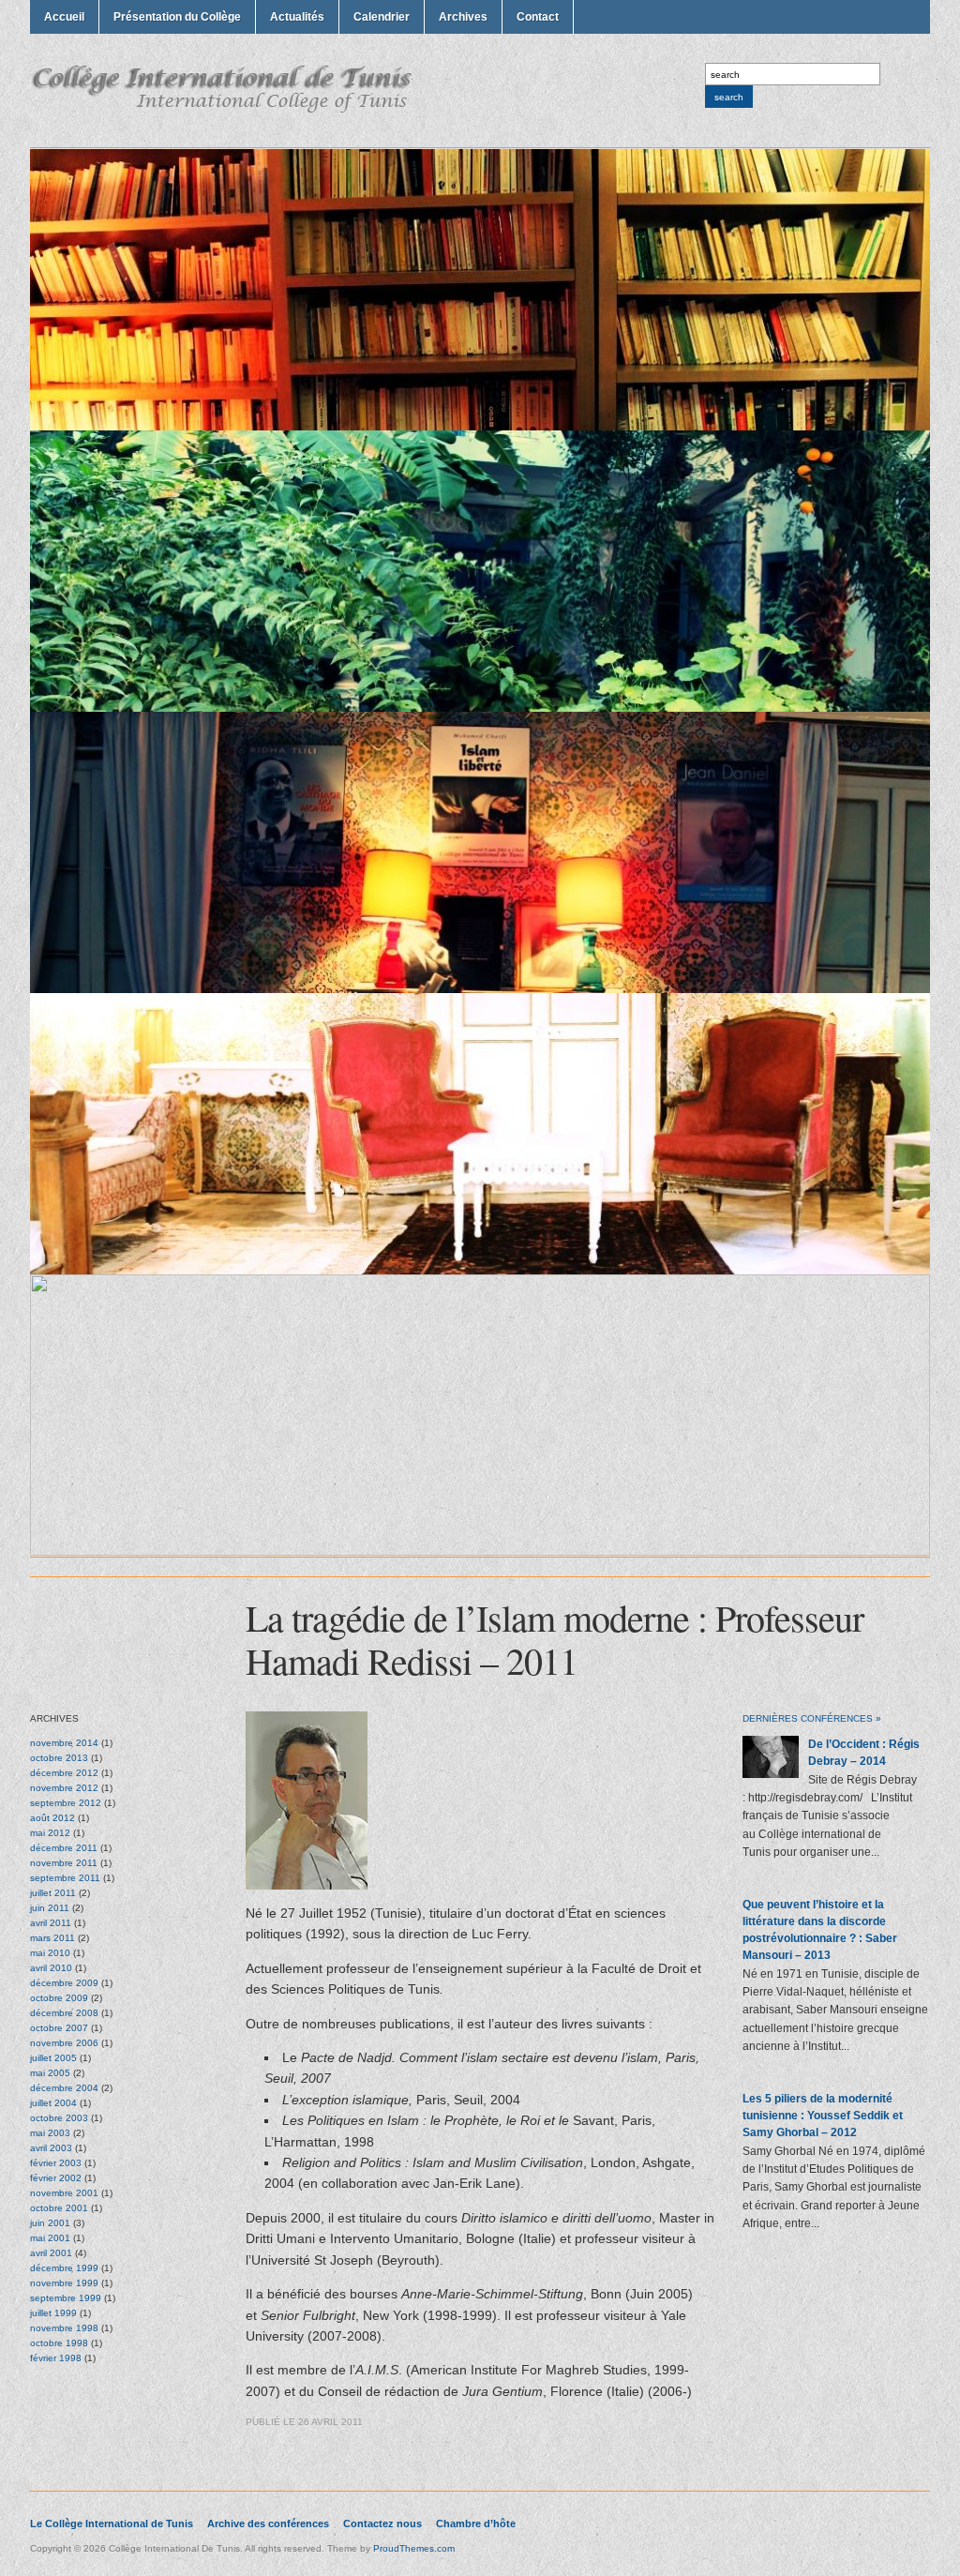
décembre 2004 (64, 2088)
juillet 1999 (53, 2313)
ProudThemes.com (414, 2548)
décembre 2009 (64, 1983)
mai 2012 (50, 1833)
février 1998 (56, 2358)
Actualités (297, 17)
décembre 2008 (64, 2013)
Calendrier (382, 17)
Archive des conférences (268, 2523)
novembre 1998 (64, 2328)
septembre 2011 (65, 1878)
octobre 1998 (59, 2343)
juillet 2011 (53, 1893)
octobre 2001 (59, 2208)
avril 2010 (51, 1968)
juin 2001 (50, 2223)
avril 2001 (51, 2253)
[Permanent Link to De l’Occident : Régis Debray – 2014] (771, 1774)
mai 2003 (50, 2133)
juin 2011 (50, 1908)
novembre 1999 (64, 2283)
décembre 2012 (64, 1773)
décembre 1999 (64, 2268)
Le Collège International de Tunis (112, 2523)
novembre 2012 (64, 1788)
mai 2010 (50, 1953)
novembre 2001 (64, 2193)
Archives (463, 17)
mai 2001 (50, 2238)
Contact (538, 17)
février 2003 (56, 2163)
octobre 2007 (59, 2028)
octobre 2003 (59, 2118)
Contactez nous (382, 2523)
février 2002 (56, 2178)
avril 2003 (51, 2148)
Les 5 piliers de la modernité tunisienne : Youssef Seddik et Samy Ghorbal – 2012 (823, 2116)
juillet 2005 (53, 2058)
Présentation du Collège (177, 17)
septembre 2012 (66, 1803)
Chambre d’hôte (476, 2523)
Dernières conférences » (812, 1718)
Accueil (64, 17)
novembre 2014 (64, 1743)
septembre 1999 (66, 2298)
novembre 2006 (64, 2043)
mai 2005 (50, 2073)
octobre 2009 (59, 1998)
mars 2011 (52, 1938)
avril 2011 (51, 1923)
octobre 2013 (59, 1758)
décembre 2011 (64, 1848)
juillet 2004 (53, 2103)
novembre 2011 (64, 1863)
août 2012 (52, 1818)
